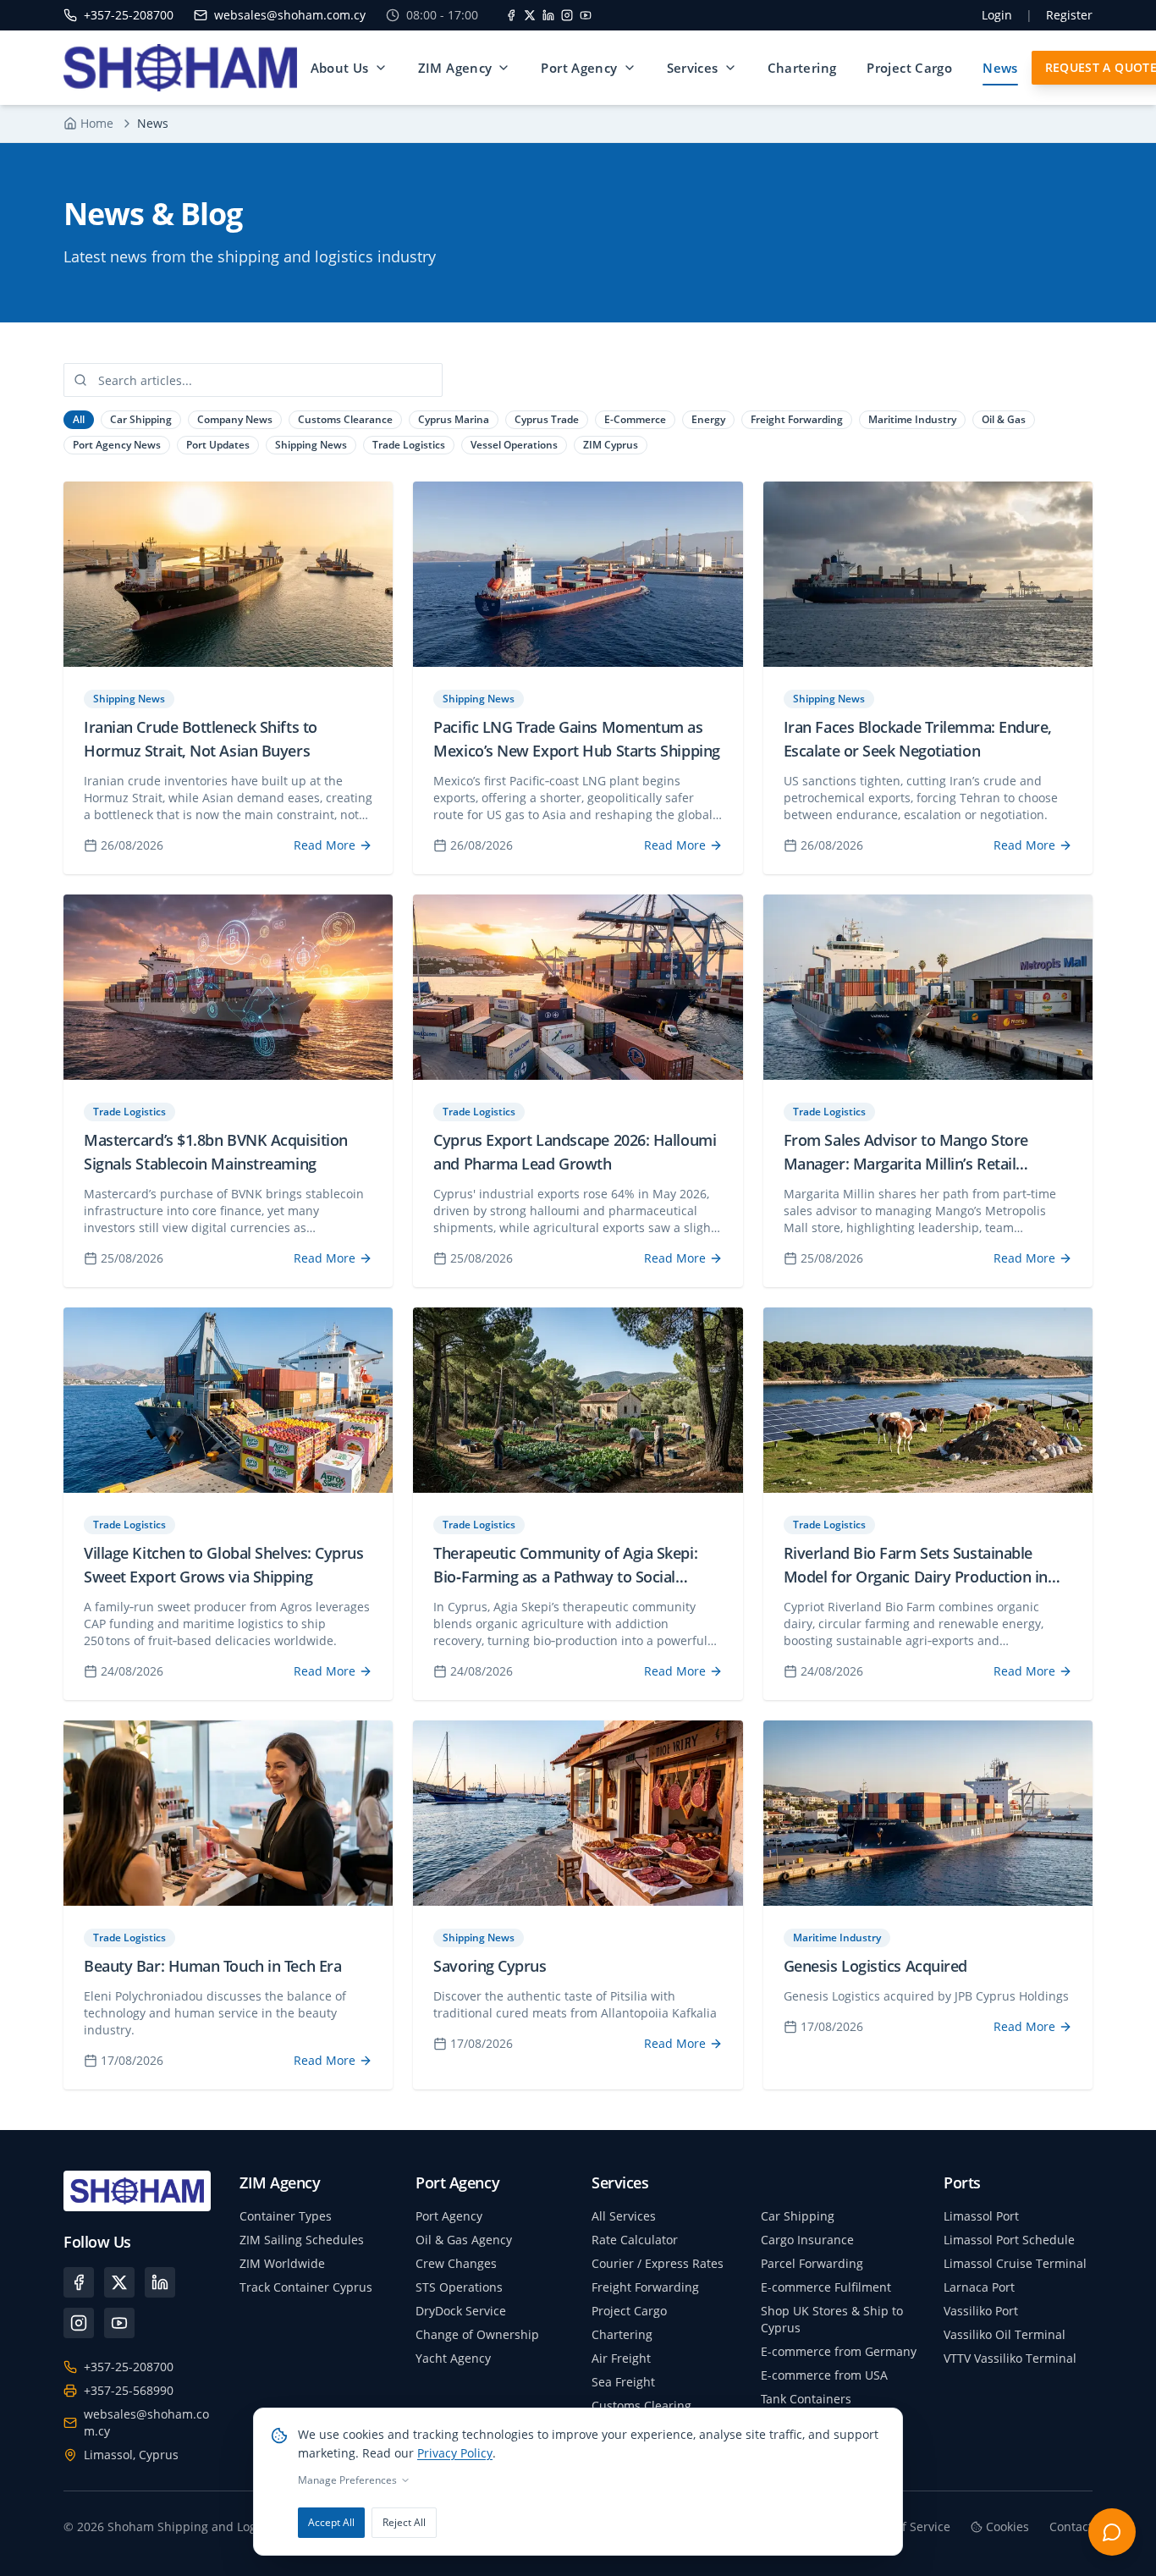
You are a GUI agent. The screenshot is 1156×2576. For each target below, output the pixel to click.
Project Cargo (909, 68)
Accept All (331, 2522)
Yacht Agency (453, 2358)
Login (997, 15)
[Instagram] (567, 15)
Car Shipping (798, 2216)
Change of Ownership (477, 2334)
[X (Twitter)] (119, 2282)
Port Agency (579, 68)
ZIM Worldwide (282, 2263)
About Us (340, 68)
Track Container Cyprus (306, 2287)
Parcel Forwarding (812, 2263)
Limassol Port (981, 2216)
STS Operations (459, 2287)
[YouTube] (586, 15)
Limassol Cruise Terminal (1015, 2263)
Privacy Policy (455, 2453)
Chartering (802, 68)
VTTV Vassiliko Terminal (1010, 2358)
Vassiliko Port (981, 2311)
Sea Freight (623, 2382)
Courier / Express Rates (658, 2263)
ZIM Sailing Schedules (302, 2240)
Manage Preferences (347, 2480)
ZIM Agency (455, 68)
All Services (624, 2216)
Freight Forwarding (645, 2287)
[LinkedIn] (548, 15)
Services (693, 68)
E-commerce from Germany (839, 2351)
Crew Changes (456, 2263)
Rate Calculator (635, 2240)
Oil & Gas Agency (464, 2240)
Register (1069, 15)
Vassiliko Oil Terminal (1005, 2334)
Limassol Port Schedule (1009, 2240)
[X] (530, 15)
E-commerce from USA (824, 2375)
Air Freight (621, 2358)
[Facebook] (511, 15)
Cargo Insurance (807, 2240)
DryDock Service (461, 2311)
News (1000, 68)
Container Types (286, 2216)
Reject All (404, 2522)
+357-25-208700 (129, 2367)
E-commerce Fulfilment (826, 2287)
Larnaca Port (979, 2287)
